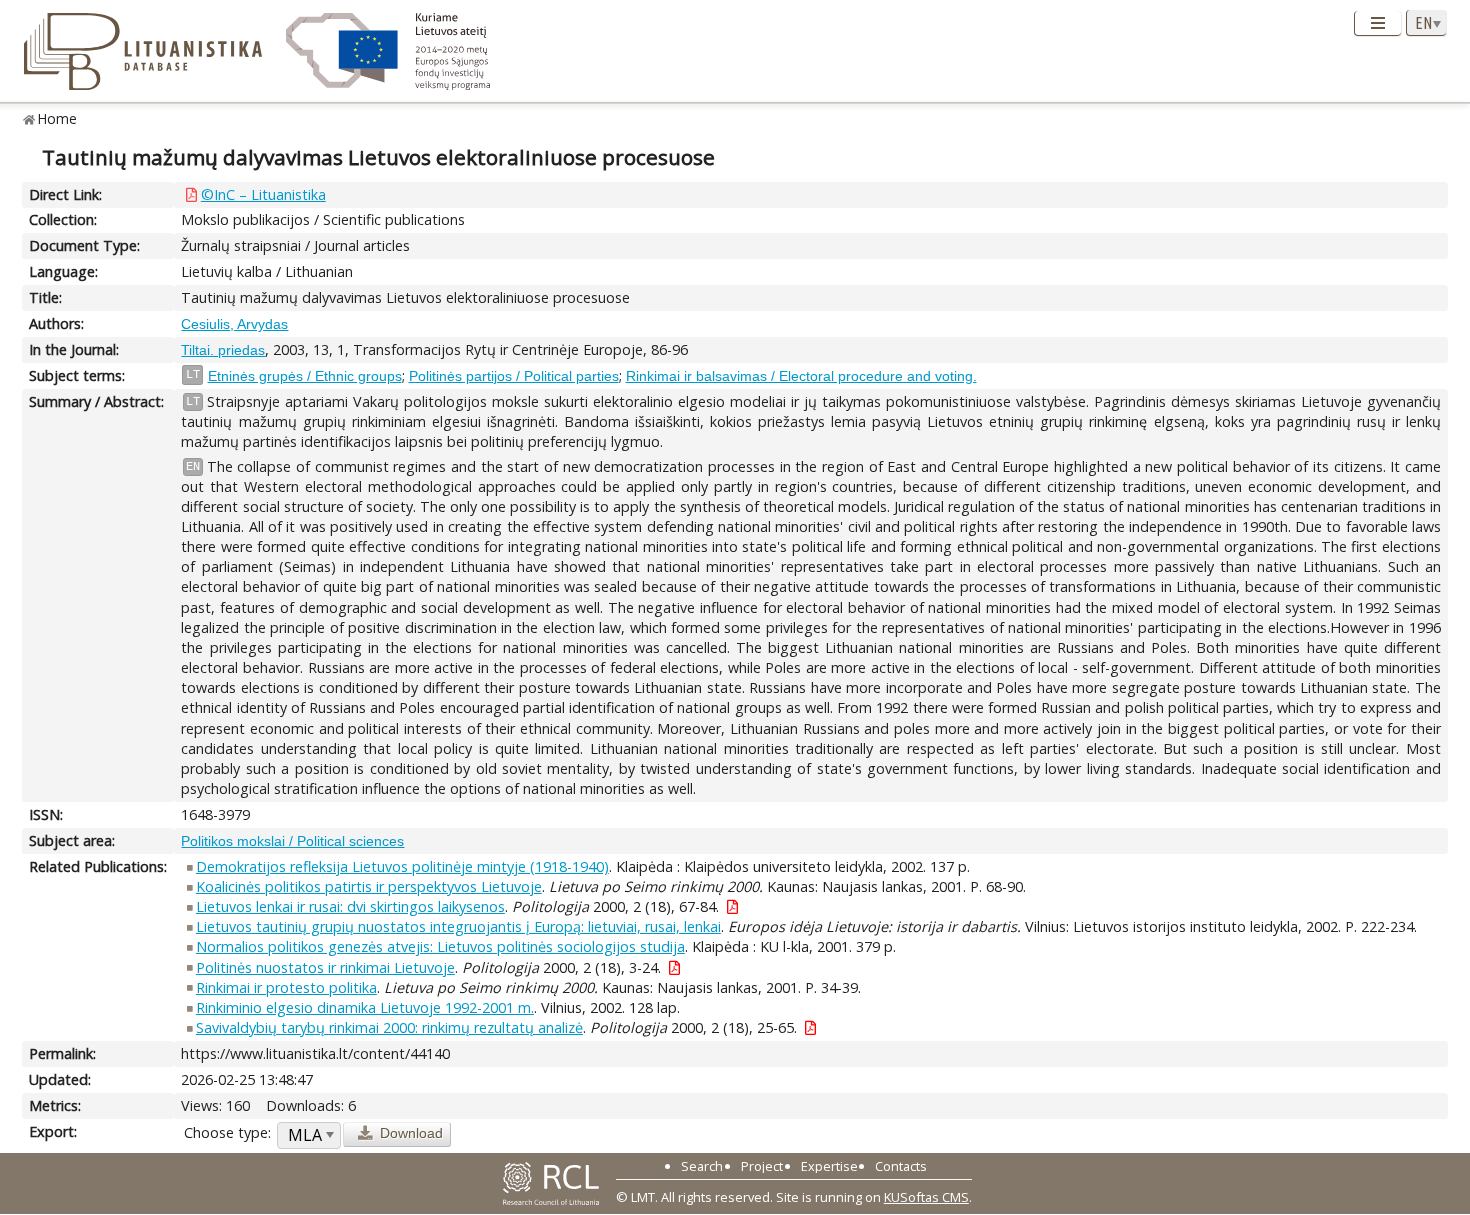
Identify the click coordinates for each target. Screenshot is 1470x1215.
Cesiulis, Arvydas (234, 324)
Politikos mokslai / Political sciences (292, 841)
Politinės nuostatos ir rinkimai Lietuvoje (325, 967)
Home (57, 118)
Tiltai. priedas (223, 350)
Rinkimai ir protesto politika (286, 987)
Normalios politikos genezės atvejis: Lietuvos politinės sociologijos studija (440, 946)
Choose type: (227, 1132)
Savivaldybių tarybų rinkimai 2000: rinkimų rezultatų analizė (389, 1027)
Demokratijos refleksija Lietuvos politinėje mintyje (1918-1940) (402, 866)
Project (762, 1166)
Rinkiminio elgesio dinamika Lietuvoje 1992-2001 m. (365, 1007)
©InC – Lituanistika (263, 194)
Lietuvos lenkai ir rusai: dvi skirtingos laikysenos (350, 906)
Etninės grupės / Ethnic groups (305, 376)
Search (702, 1166)
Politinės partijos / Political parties (514, 376)
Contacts (901, 1166)
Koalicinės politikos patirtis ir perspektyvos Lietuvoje (369, 886)
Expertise (829, 1166)
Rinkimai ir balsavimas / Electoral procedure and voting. (801, 376)
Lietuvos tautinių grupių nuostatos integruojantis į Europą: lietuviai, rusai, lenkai (458, 926)
